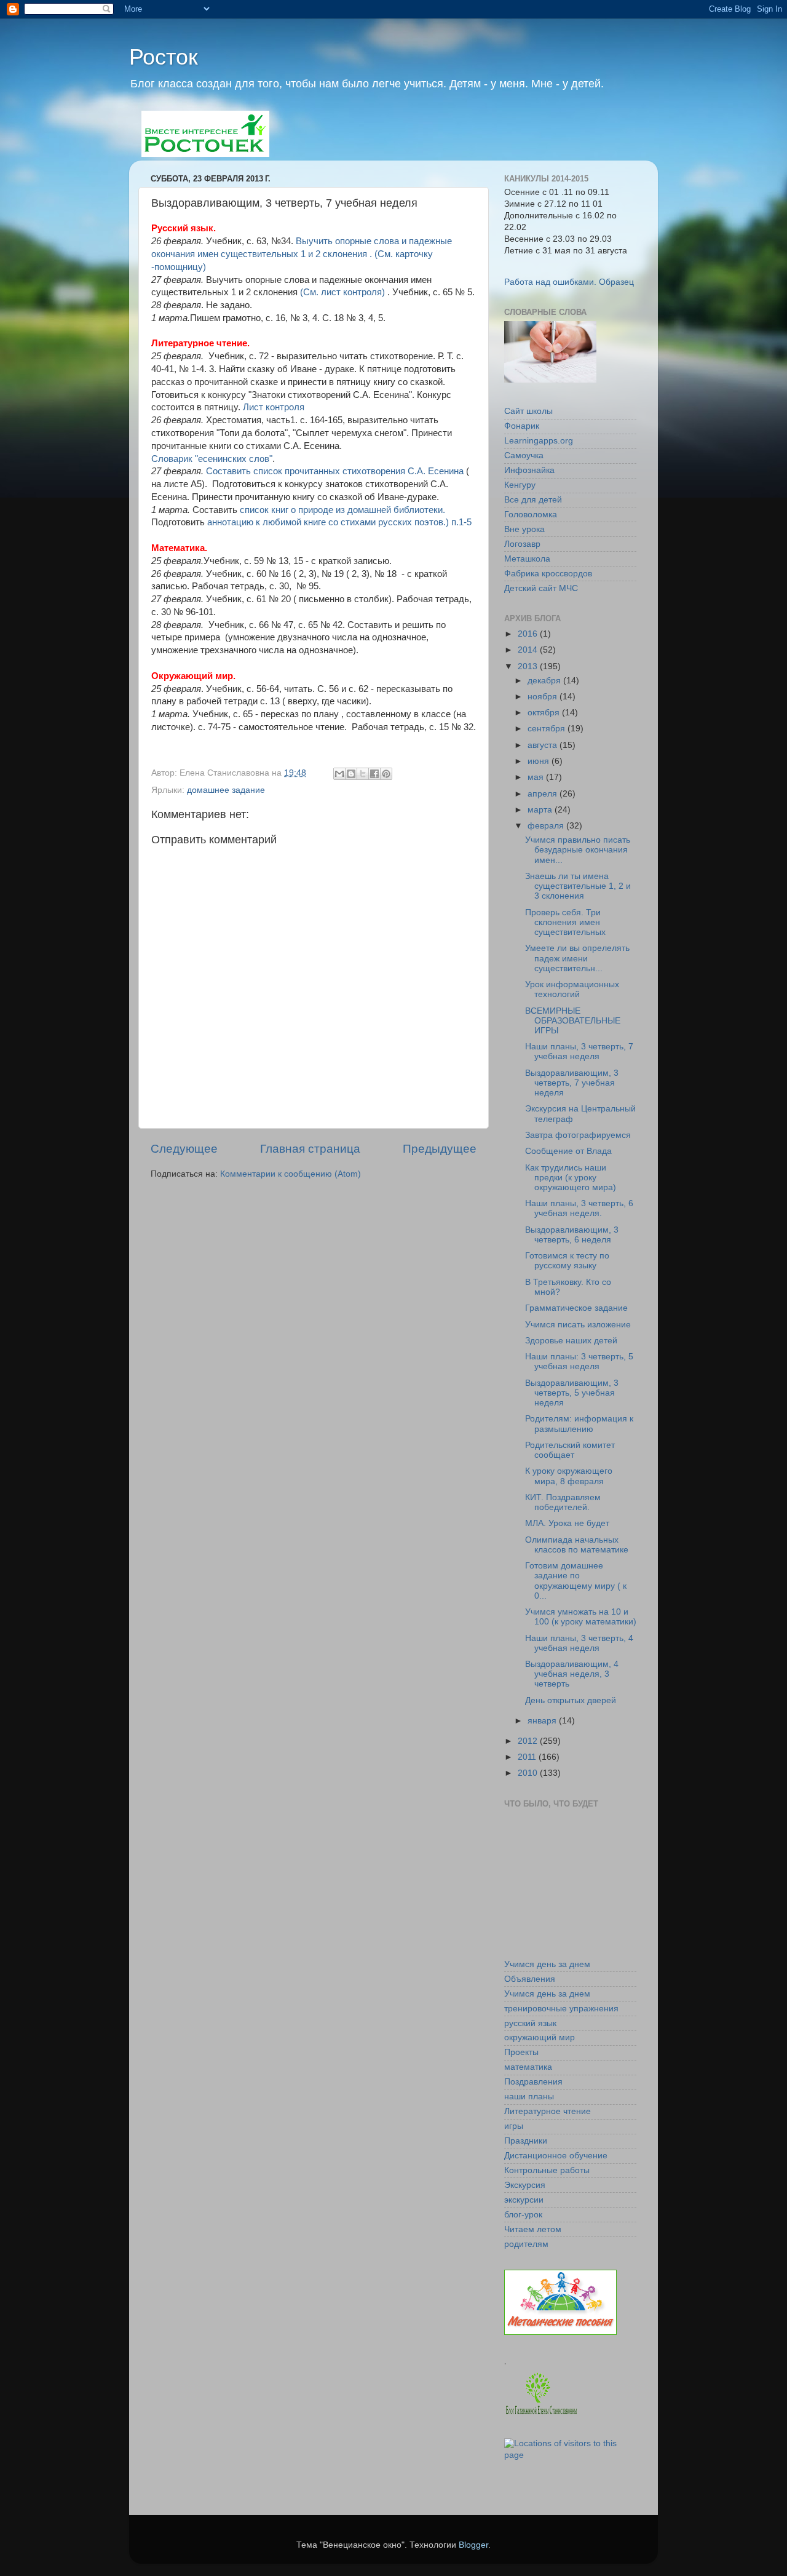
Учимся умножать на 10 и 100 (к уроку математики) (581, 1617)
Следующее (184, 1149)
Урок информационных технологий (572, 989)
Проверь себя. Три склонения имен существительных (565, 922)
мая (537, 777)
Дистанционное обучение (556, 2156)
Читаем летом (533, 2229)
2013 (529, 666)
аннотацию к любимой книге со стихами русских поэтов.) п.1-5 (339, 522)
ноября (544, 697)
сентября (548, 729)
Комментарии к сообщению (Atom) (291, 1174)
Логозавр (522, 544)
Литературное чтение (548, 2111)
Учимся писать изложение (578, 1325)
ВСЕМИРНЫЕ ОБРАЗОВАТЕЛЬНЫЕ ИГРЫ (573, 1021)
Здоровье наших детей (571, 1341)
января (543, 1721)
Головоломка (531, 515)
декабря (545, 681)
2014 (529, 650)
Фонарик (522, 426)
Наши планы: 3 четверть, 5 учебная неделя (579, 1362)
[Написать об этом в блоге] (351, 774)
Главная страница (310, 1149)
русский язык (530, 2023)
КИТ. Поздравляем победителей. (563, 1502)
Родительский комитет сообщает (570, 1450)
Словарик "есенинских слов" (212, 459)
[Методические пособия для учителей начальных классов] (560, 2332)
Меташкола (527, 559)
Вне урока (524, 529)
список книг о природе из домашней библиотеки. (342, 510)
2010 (529, 1773)
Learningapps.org (539, 441)
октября (545, 713)
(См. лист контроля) (344, 292)
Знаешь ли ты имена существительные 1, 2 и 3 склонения (578, 886)
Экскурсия (525, 2185)
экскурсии (524, 2200)
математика (528, 2067)
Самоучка (524, 455)
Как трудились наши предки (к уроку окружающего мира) (571, 1178)
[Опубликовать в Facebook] (374, 774)
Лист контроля (272, 407)
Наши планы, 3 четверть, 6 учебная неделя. (579, 1208)
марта (541, 810)
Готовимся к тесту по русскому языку (567, 1261)
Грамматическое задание (576, 1308)
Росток (164, 57)
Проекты (521, 2052)
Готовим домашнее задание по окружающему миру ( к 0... (576, 1581)
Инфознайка (529, 470)
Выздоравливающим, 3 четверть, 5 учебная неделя (572, 1393)
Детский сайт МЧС (541, 588)
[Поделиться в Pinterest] (386, 774)
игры (514, 2126)
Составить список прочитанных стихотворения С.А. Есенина (336, 471)
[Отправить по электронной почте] (339, 774)
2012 (529, 1741)
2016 (529, 634)
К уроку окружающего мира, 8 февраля (569, 1476)
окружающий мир (540, 2037)
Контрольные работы (547, 2170)
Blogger (473, 2545)
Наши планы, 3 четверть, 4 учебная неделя (579, 1643)
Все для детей (533, 500)
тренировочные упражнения (561, 2009)
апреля (544, 794)
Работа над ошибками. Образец (569, 282)
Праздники (526, 2141)
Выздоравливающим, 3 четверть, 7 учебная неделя (572, 1083)
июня (540, 761)
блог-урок (523, 2215)
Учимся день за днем (547, 1964)
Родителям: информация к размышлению (579, 1424)
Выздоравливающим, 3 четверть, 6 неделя (572, 1235)
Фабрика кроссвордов (548, 574)
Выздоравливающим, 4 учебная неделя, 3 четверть (572, 1674)
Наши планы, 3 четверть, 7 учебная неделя (579, 1051)
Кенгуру (520, 485)
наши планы (529, 2097)
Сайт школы (528, 411)
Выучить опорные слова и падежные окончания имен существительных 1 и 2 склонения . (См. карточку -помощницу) (302, 254)
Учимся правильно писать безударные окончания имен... (578, 850)
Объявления (530, 1979)
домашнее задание (226, 790)
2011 (528, 1757)
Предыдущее (440, 1149)
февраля (547, 826)
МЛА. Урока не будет (567, 1523)
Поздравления (533, 2082)
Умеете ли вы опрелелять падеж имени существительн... (577, 958)
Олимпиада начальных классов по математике (577, 1545)
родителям (526, 2244)
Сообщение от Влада (568, 1151)
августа (544, 745)
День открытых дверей (571, 1700)
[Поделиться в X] (363, 774)
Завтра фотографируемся (578, 1135)
